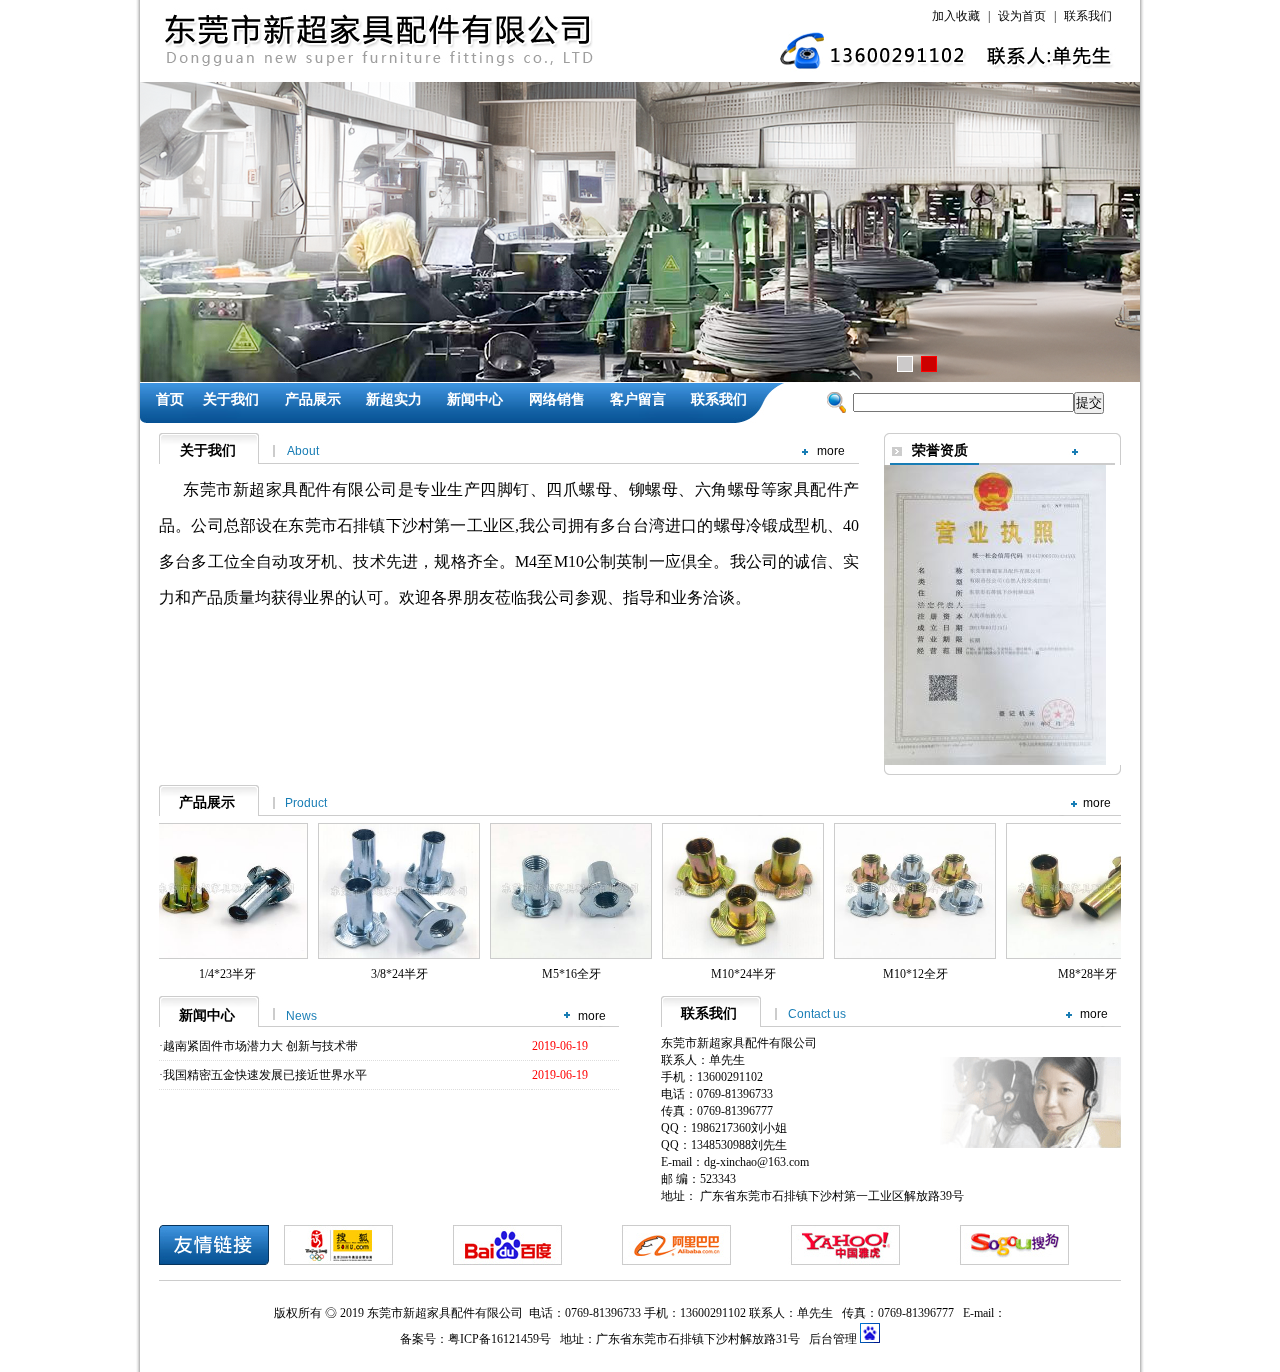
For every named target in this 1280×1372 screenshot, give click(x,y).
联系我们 (1088, 16)
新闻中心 (475, 399)
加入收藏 (956, 16)
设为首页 (1022, 16)
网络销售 (557, 399)
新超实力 (394, 399)
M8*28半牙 (1087, 974)
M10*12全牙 (915, 974)
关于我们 (231, 399)
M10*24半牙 (743, 974)
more (831, 451)
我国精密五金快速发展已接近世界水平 (265, 1075)
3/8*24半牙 (399, 974)
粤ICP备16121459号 (499, 1339)
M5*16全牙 (571, 974)
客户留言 (638, 399)
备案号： (424, 1339)
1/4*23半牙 (227, 974)
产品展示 (313, 399)
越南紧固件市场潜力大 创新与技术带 (260, 1046)
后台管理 (834, 1339)
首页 (170, 399)
